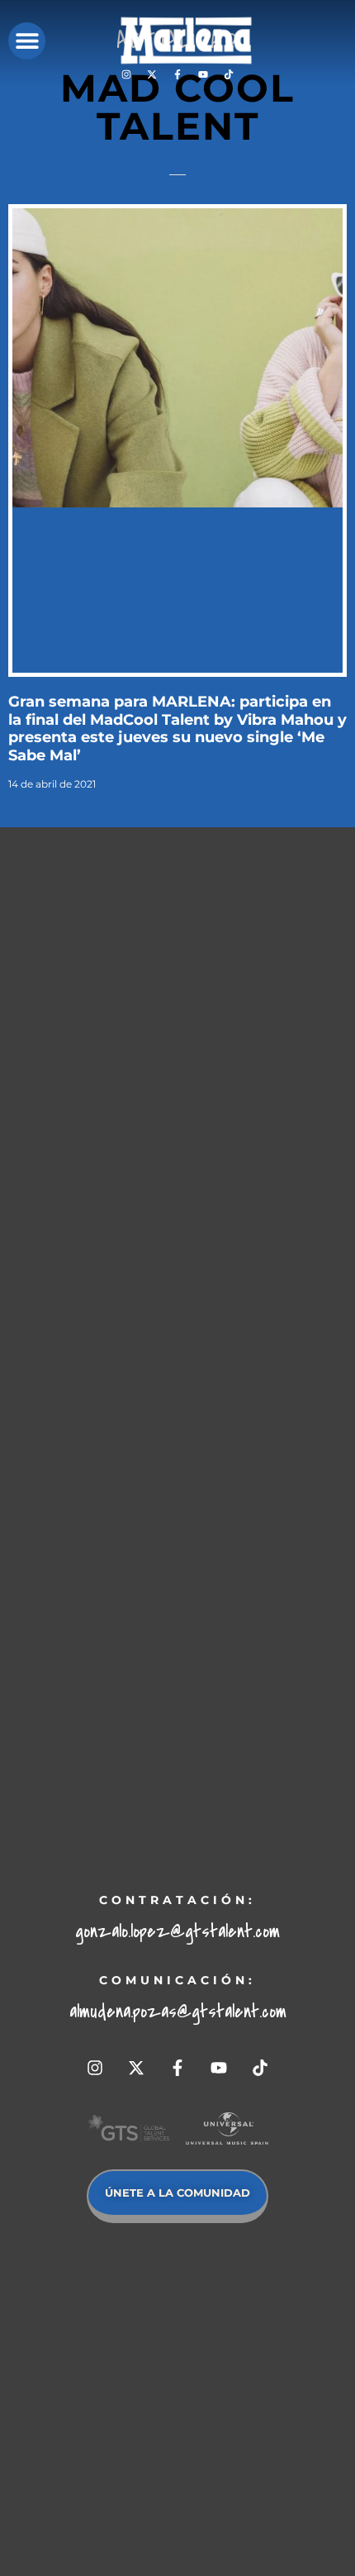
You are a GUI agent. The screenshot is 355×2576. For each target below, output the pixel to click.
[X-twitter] (152, 74)
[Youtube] (203, 74)
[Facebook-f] (177, 74)
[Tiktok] (229, 74)
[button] (27, 41)
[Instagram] (126, 74)
